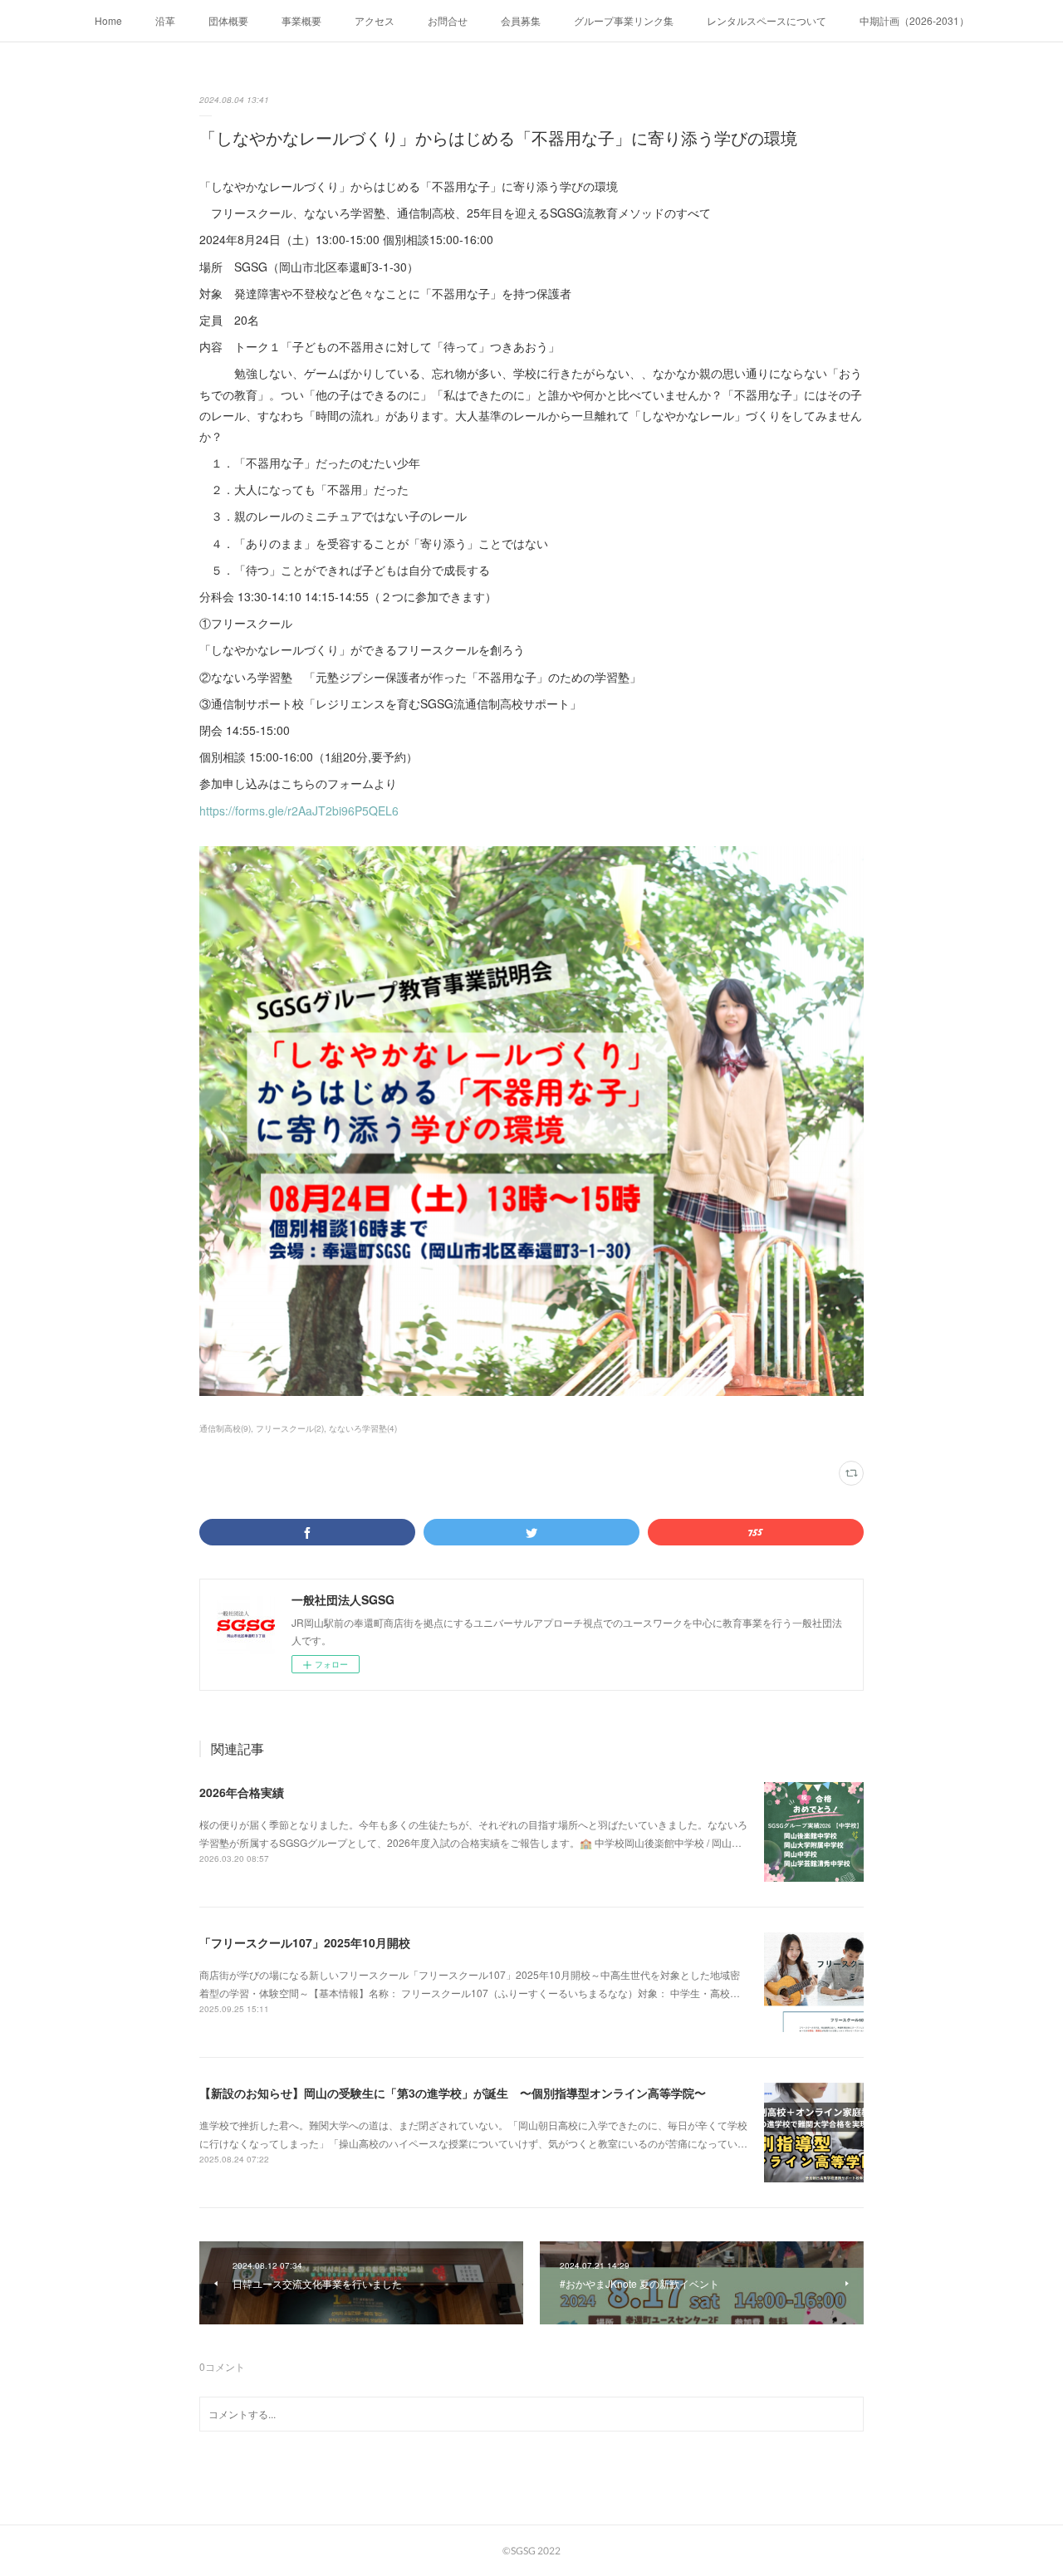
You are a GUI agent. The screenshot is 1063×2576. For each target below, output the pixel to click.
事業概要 (301, 20)
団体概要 (228, 20)
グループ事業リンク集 (624, 20)
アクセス (375, 20)
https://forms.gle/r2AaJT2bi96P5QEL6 (299, 811)
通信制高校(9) (225, 1428)
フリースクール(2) (290, 1428)
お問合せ (448, 20)
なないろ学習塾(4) (363, 1428)
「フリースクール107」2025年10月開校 (305, 1942)
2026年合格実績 (242, 1792)
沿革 (165, 20)
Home (108, 20)
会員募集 (521, 20)
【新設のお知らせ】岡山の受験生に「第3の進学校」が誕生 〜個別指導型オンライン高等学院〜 (453, 2093)
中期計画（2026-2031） (914, 20)
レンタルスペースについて (767, 20)
